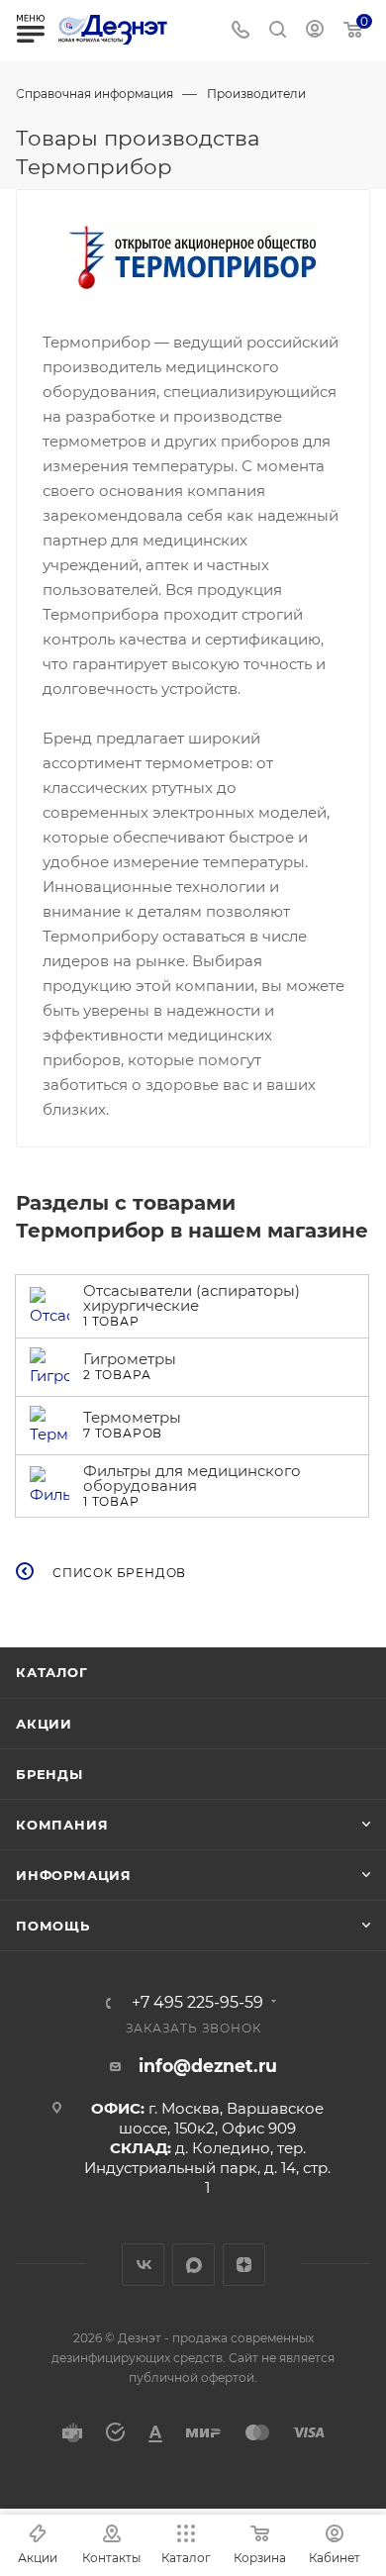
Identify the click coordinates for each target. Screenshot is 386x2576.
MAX (193, 2265)
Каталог (52, 1672)
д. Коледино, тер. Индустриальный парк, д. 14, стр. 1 (207, 2168)
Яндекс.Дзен (244, 2265)
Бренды (49, 1774)
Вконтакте (143, 2265)
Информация (74, 1875)
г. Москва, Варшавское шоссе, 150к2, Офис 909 (221, 2118)
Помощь (53, 1926)
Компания (62, 1825)
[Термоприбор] (193, 257)
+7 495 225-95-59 (197, 2003)
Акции (44, 1724)
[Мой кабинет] (315, 31)
